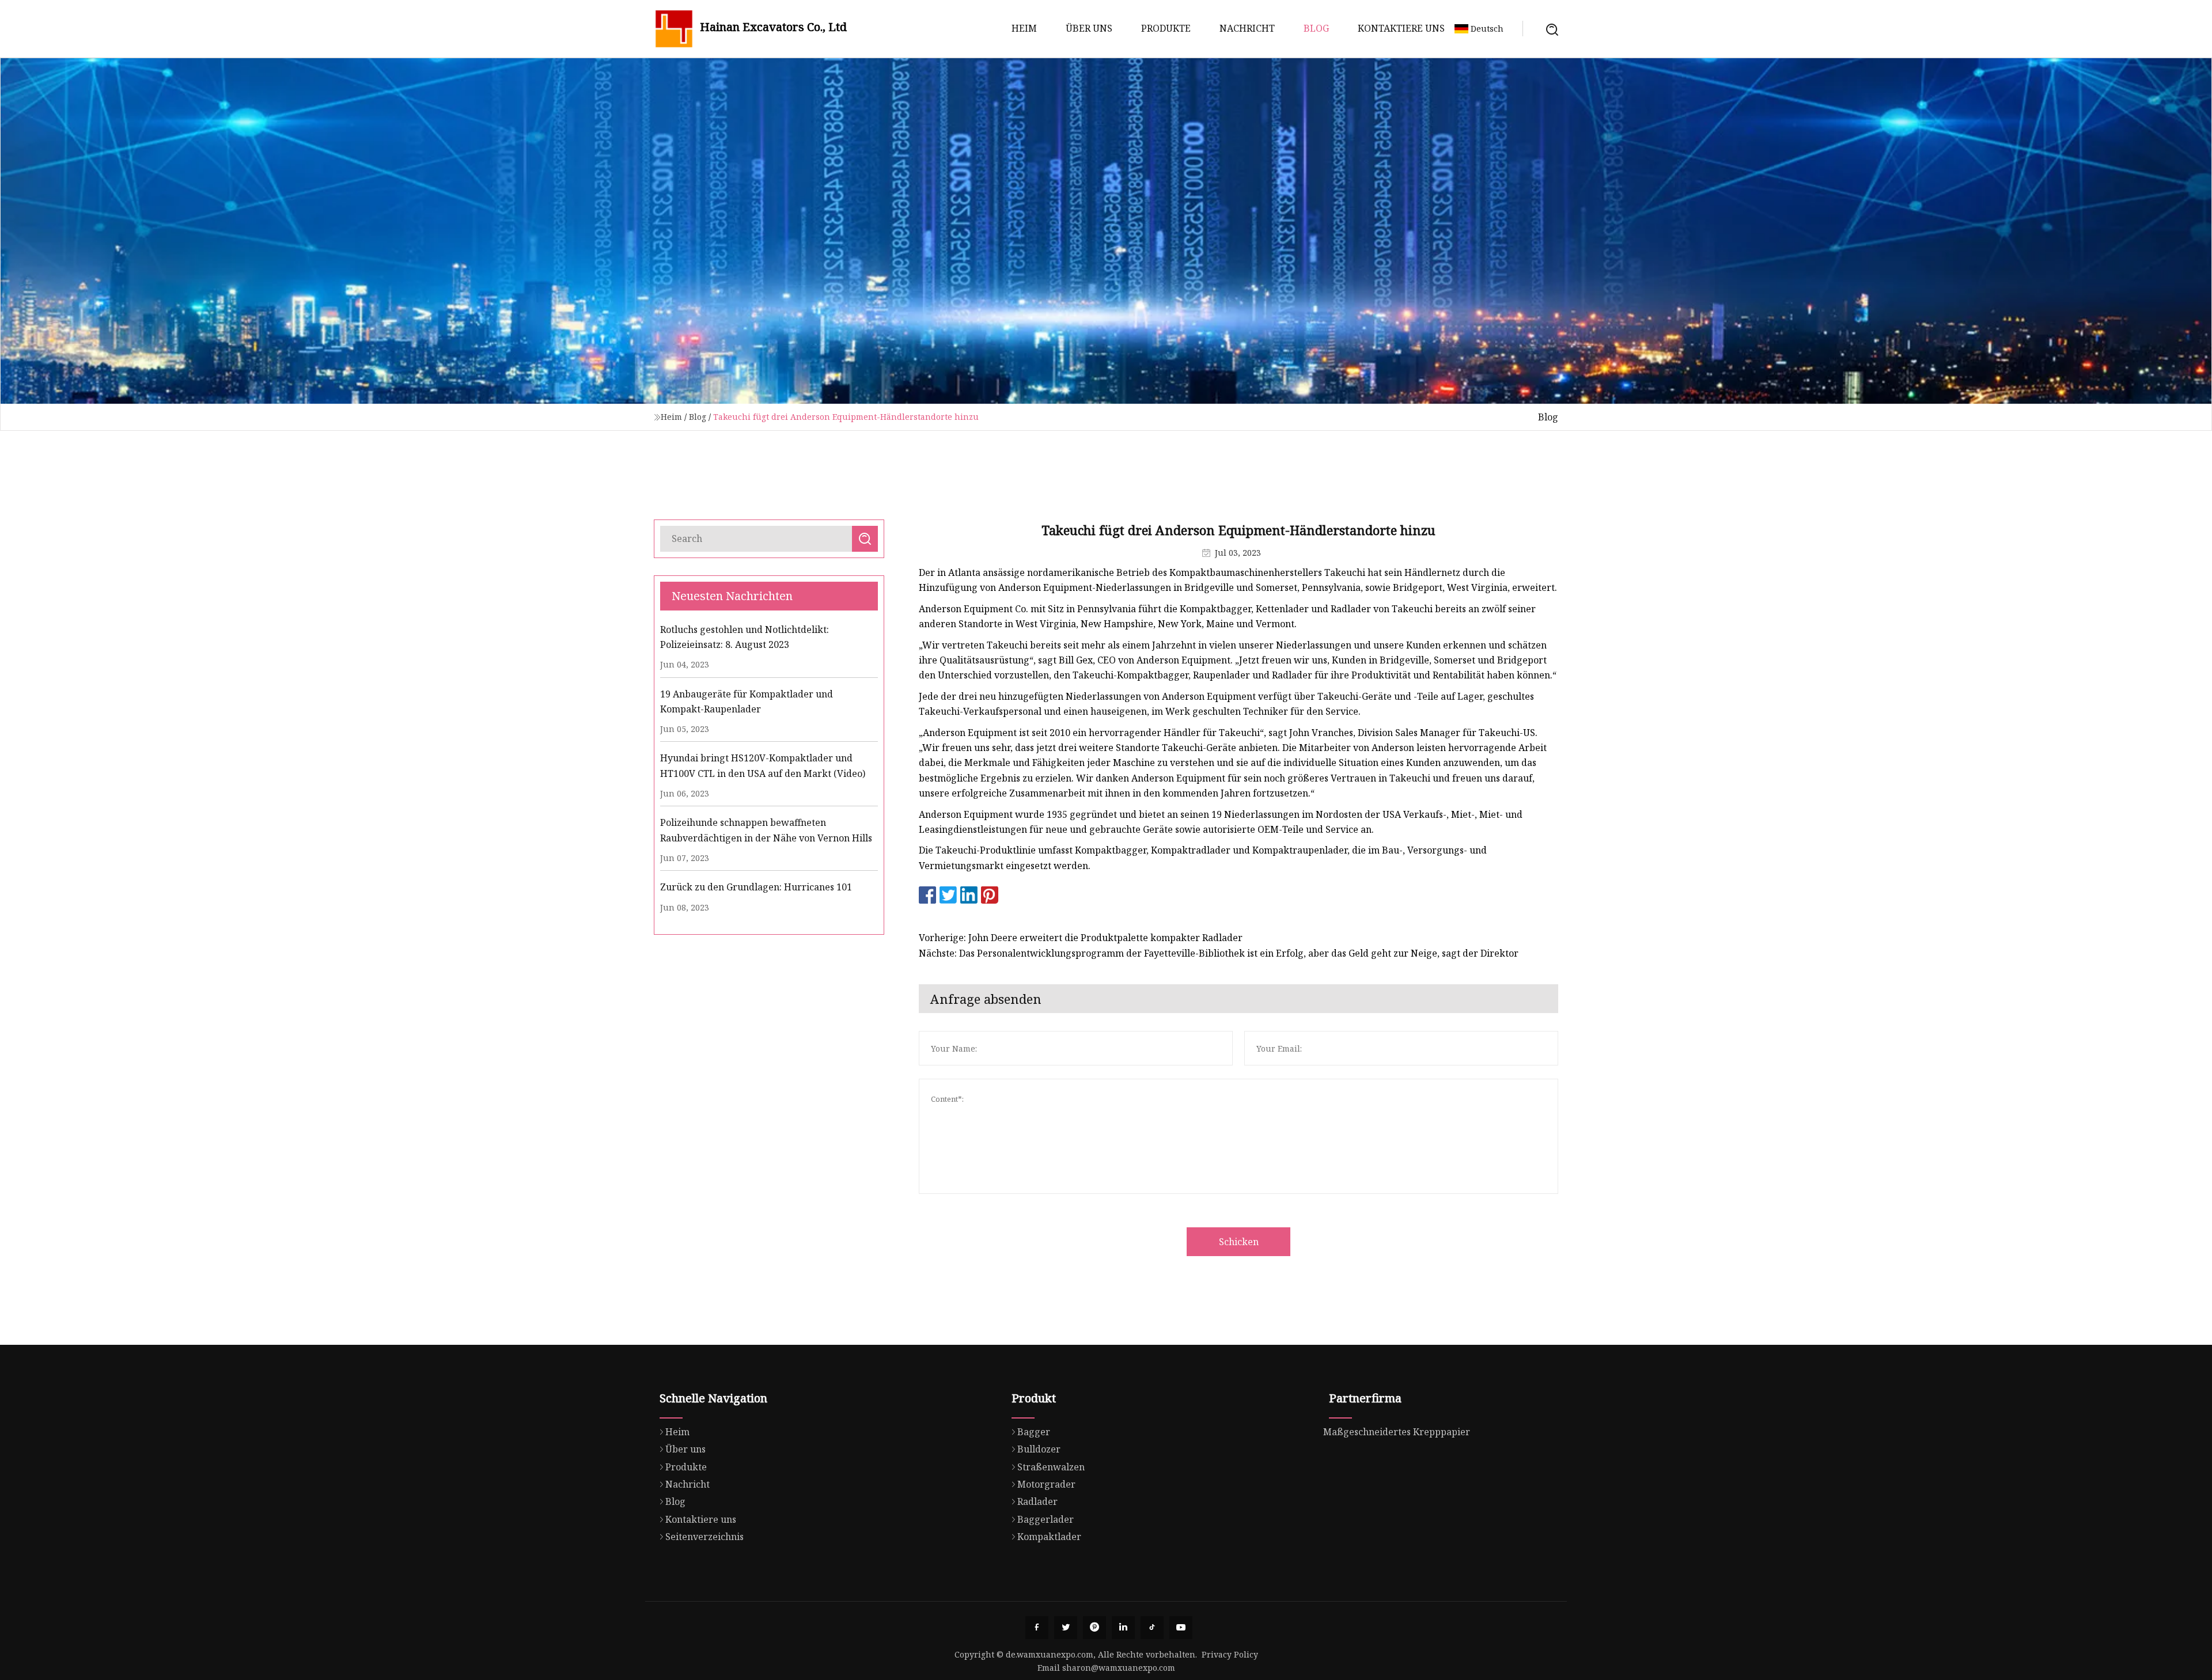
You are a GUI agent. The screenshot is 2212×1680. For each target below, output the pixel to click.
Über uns (1089, 28)
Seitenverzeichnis (704, 1537)
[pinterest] (1094, 1628)
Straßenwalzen (1051, 1467)
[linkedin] (1123, 1628)
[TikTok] (1152, 1628)
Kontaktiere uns (1401, 28)
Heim (1024, 28)
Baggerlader (1046, 1519)
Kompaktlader (1049, 1537)
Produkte (1166, 28)
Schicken (1239, 1242)
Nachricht (1247, 28)
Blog (1316, 28)
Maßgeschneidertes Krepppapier (1397, 1432)
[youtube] (1181, 1628)
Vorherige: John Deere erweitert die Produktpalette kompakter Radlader (1081, 938)
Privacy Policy (1230, 1654)
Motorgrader (1046, 1484)
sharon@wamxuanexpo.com (1119, 1668)
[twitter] (1066, 1628)
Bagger (1034, 1432)
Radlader (1037, 1501)
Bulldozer (1039, 1449)
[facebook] (1037, 1628)
